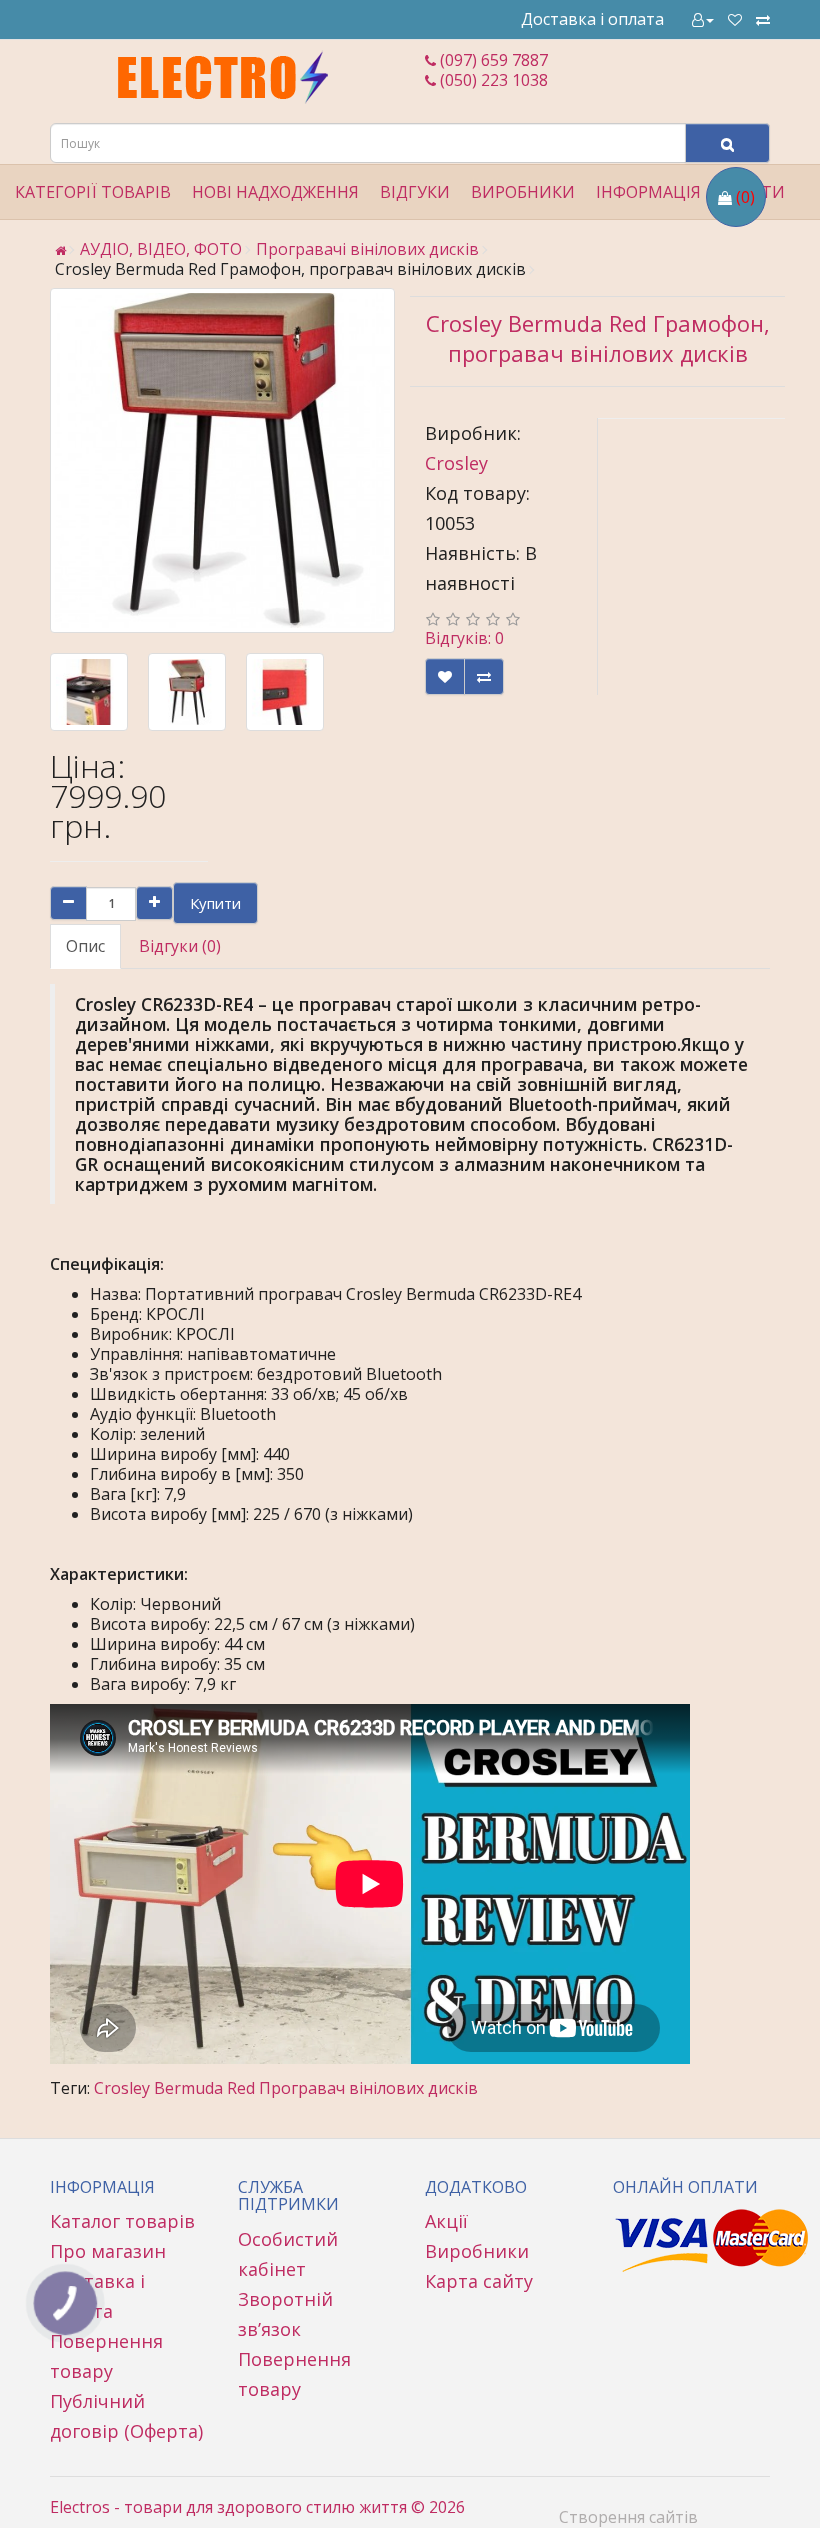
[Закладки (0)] (735, 19)
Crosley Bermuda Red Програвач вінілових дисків (286, 2088)
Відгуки (415, 192)
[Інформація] (703, 19)
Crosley (456, 463)
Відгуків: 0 (464, 638)
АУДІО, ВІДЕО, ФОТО (161, 249)
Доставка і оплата (592, 19)
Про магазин (108, 2251)
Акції (446, 2221)
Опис (85, 946)
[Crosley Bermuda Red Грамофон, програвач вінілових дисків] (222, 460)
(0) (745, 197)
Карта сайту (479, 2281)
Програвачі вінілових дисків (367, 249)
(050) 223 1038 (492, 80)
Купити (215, 903)
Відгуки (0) (180, 946)
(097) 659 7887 (492, 60)
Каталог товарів (122, 2221)
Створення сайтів (628, 2517)
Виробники (477, 2251)
